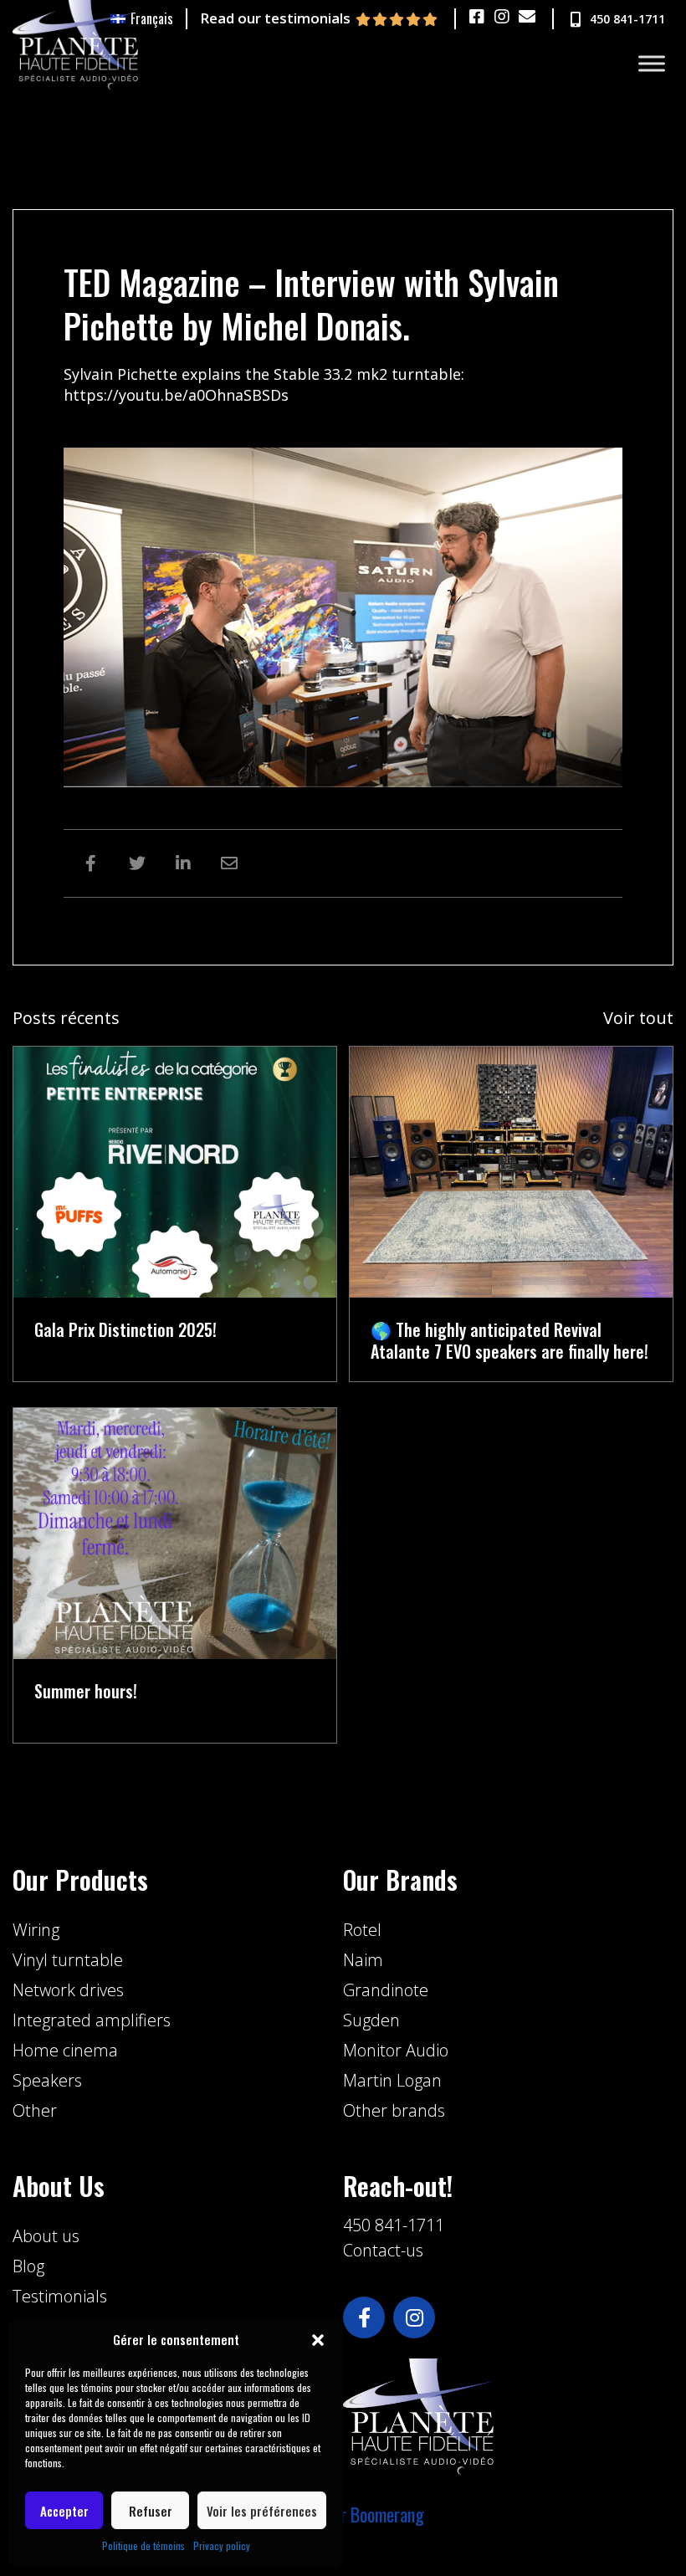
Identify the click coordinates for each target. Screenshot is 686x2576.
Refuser (151, 2511)
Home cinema (65, 2050)
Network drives (68, 1990)
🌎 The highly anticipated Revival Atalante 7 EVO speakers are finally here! (509, 1340)
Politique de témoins (143, 2545)
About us (46, 2236)
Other (35, 2110)
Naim (363, 1960)
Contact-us (383, 2250)
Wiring (36, 1930)
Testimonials (60, 2296)
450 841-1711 (394, 2225)
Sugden (371, 2020)
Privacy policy (222, 2545)
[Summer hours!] (175, 1531)
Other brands (394, 2110)
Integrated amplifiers (92, 2020)
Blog (28, 2266)
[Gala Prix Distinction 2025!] (175, 1170)
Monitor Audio (396, 2050)
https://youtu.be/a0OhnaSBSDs (176, 395)
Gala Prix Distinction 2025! (125, 1329)
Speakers (47, 2080)
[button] (318, 2340)
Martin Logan (392, 2080)
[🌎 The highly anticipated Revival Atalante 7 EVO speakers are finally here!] (511, 1170)
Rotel (362, 1930)
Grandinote (386, 1990)
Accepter (64, 2511)
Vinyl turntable (68, 1960)
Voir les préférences (262, 2511)
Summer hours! (86, 1691)
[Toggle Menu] (652, 64)
